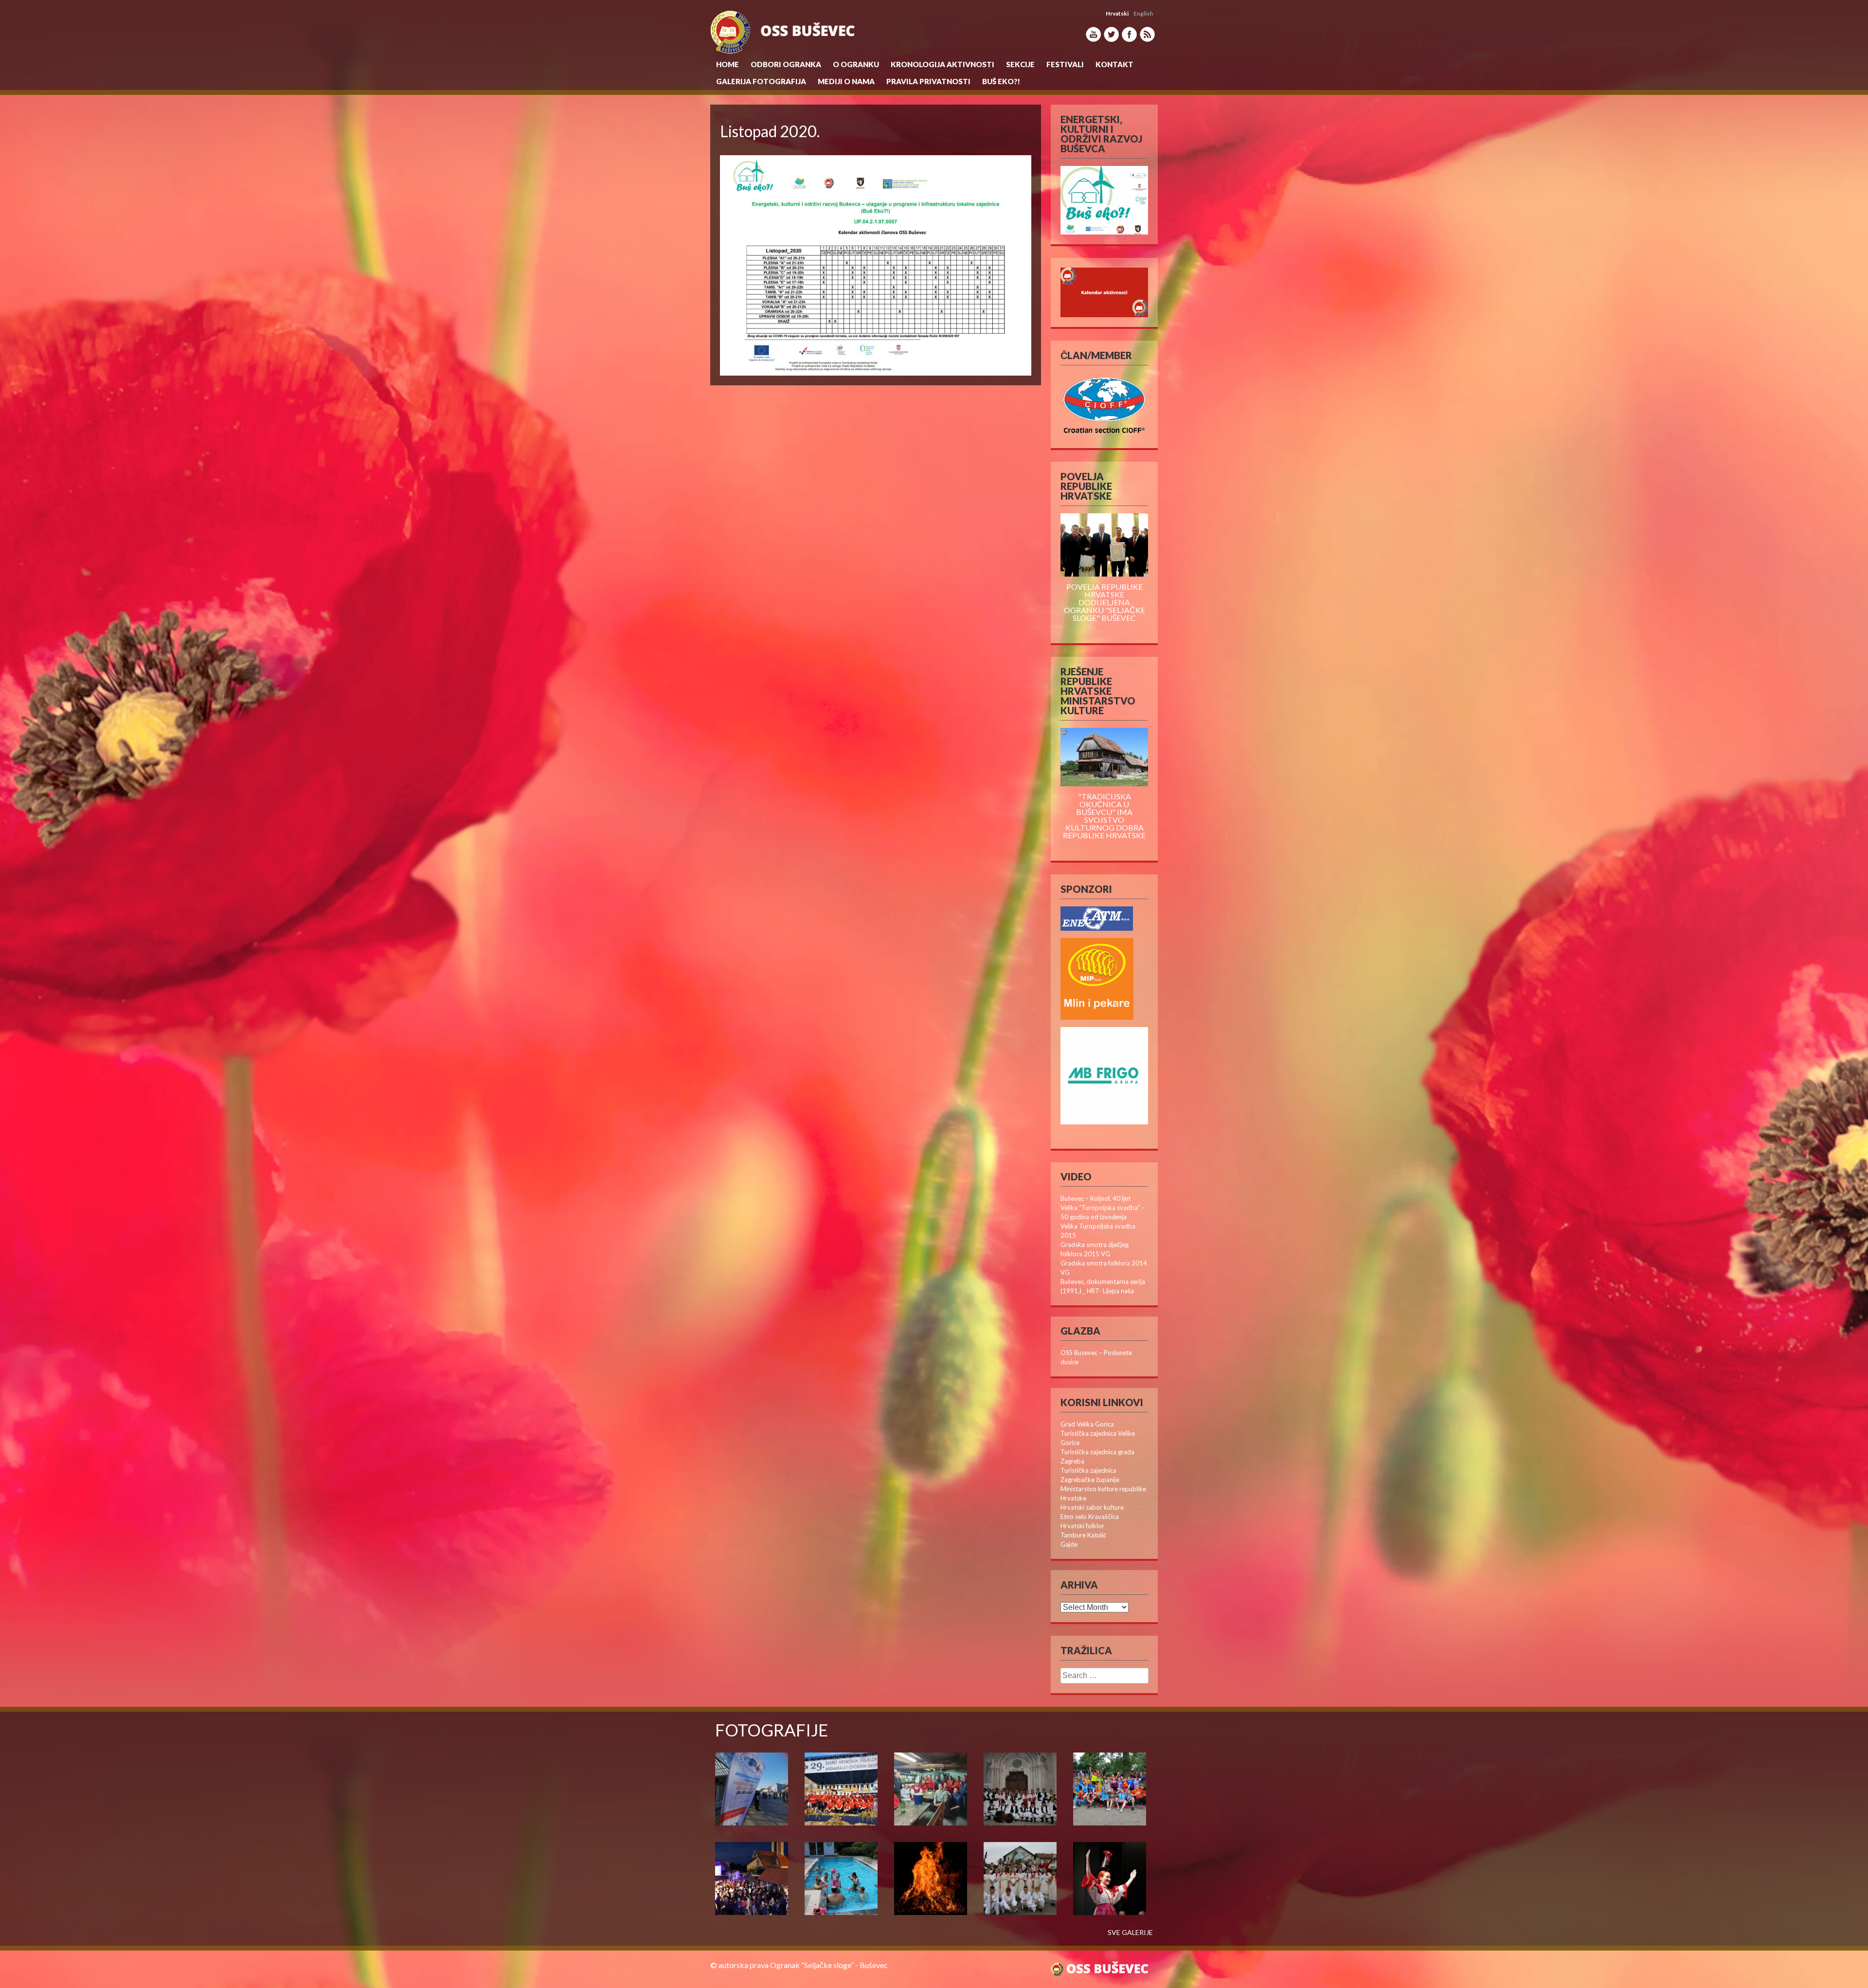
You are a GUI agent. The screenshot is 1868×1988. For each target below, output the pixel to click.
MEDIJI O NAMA (846, 81)
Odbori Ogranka (786, 64)
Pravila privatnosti (928, 81)
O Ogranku (856, 64)
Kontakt (1114, 64)
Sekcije (1020, 64)
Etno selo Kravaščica (1090, 1517)
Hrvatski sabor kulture (1092, 1507)
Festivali (1065, 64)
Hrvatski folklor (1082, 1526)
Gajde (1069, 1544)
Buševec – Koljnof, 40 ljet (1096, 1198)
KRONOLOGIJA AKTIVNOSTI (943, 64)
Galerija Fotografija (761, 81)
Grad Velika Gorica (1087, 1424)
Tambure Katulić (1083, 1535)
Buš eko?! (1001, 81)
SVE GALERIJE (1130, 1933)
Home (727, 64)
